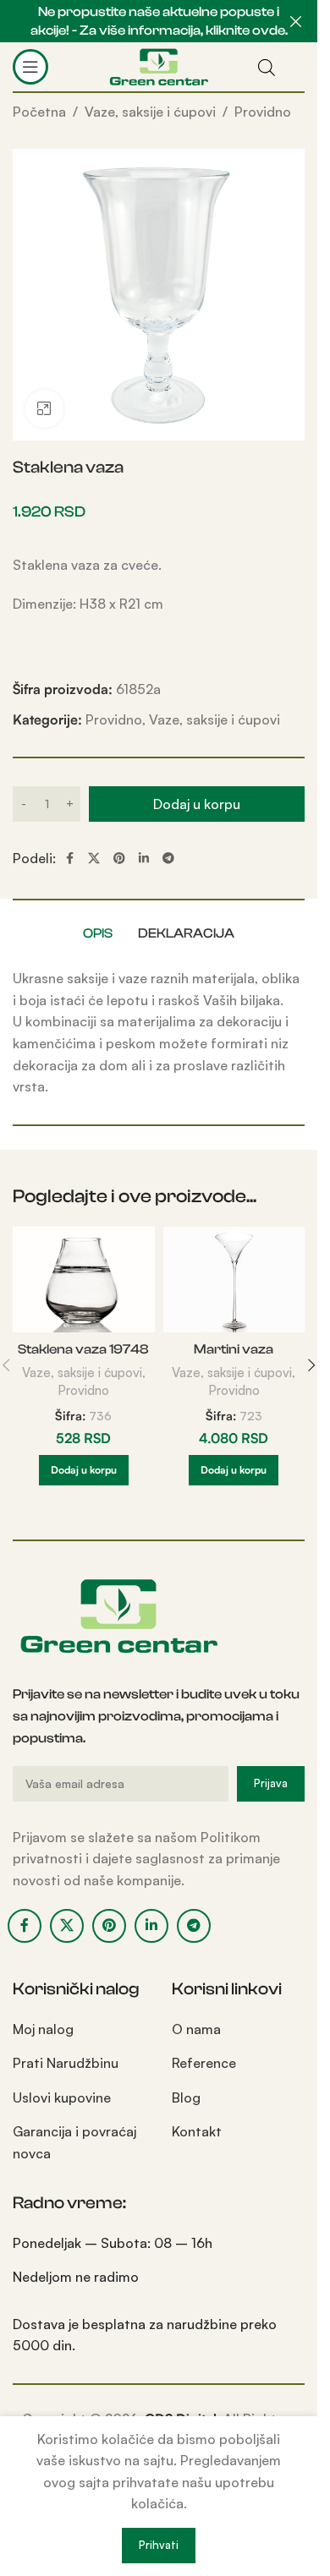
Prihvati (159, 2545)
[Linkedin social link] (144, 859)
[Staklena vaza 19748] (84, 1280)
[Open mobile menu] (30, 67)
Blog (186, 2097)
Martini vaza (234, 1349)
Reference (204, 2063)
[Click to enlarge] (44, 409)
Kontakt (197, 2131)
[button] (84, 1470)
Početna (39, 112)
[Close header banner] (296, 21)
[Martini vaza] (234, 1280)
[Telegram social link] (168, 859)
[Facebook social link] (69, 859)
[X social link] (94, 859)
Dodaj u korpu (197, 804)
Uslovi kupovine (62, 2097)
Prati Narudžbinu (66, 2063)
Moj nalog (43, 2029)
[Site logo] (159, 65)
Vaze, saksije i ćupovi (150, 112)
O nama (196, 2029)
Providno (263, 112)
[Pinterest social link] (119, 859)
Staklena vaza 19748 (83, 1349)
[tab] (98, 933)
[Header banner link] (159, 21)
